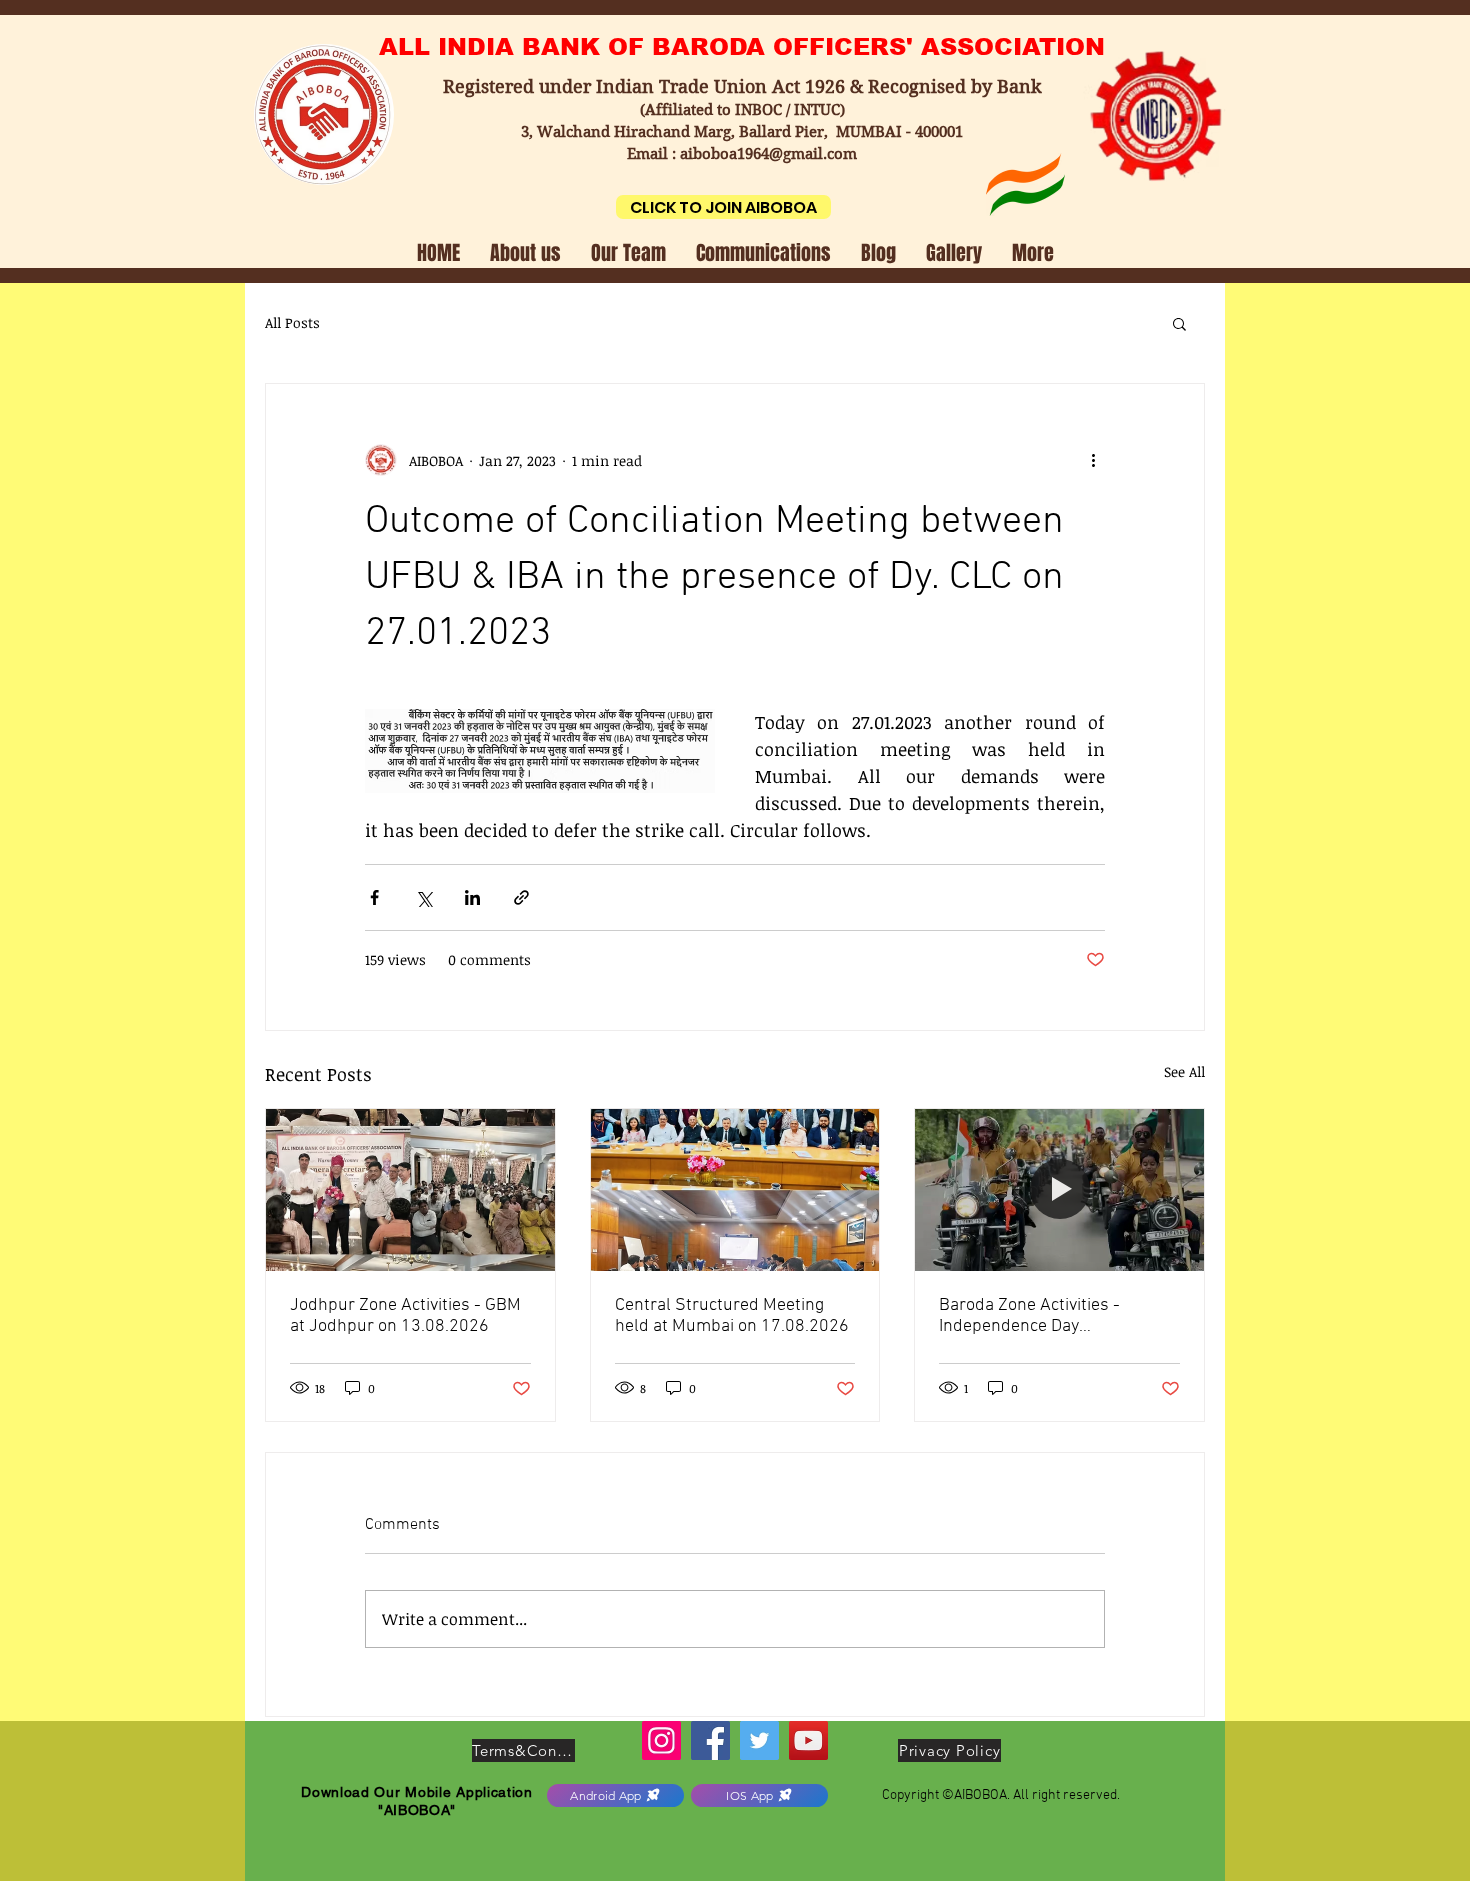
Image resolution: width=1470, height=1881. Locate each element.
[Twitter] (759, 1740)
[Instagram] (661, 1740)
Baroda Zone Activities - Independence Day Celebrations (1029, 1316)
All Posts (292, 322)
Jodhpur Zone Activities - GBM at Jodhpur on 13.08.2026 (405, 1316)
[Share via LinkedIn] (472, 897)
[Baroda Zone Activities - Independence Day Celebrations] (1059, 1190)
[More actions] (1093, 460)
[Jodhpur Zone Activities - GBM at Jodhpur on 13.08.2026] (410, 1190)
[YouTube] (808, 1740)
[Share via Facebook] (374, 897)
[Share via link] (521, 897)
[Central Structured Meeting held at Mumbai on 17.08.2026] (735, 1190)
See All (1184, 1071)
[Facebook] (710, 1740)
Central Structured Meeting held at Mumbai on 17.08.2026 (732, 1316)
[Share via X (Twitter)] (423, 897)
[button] (525, 251)
